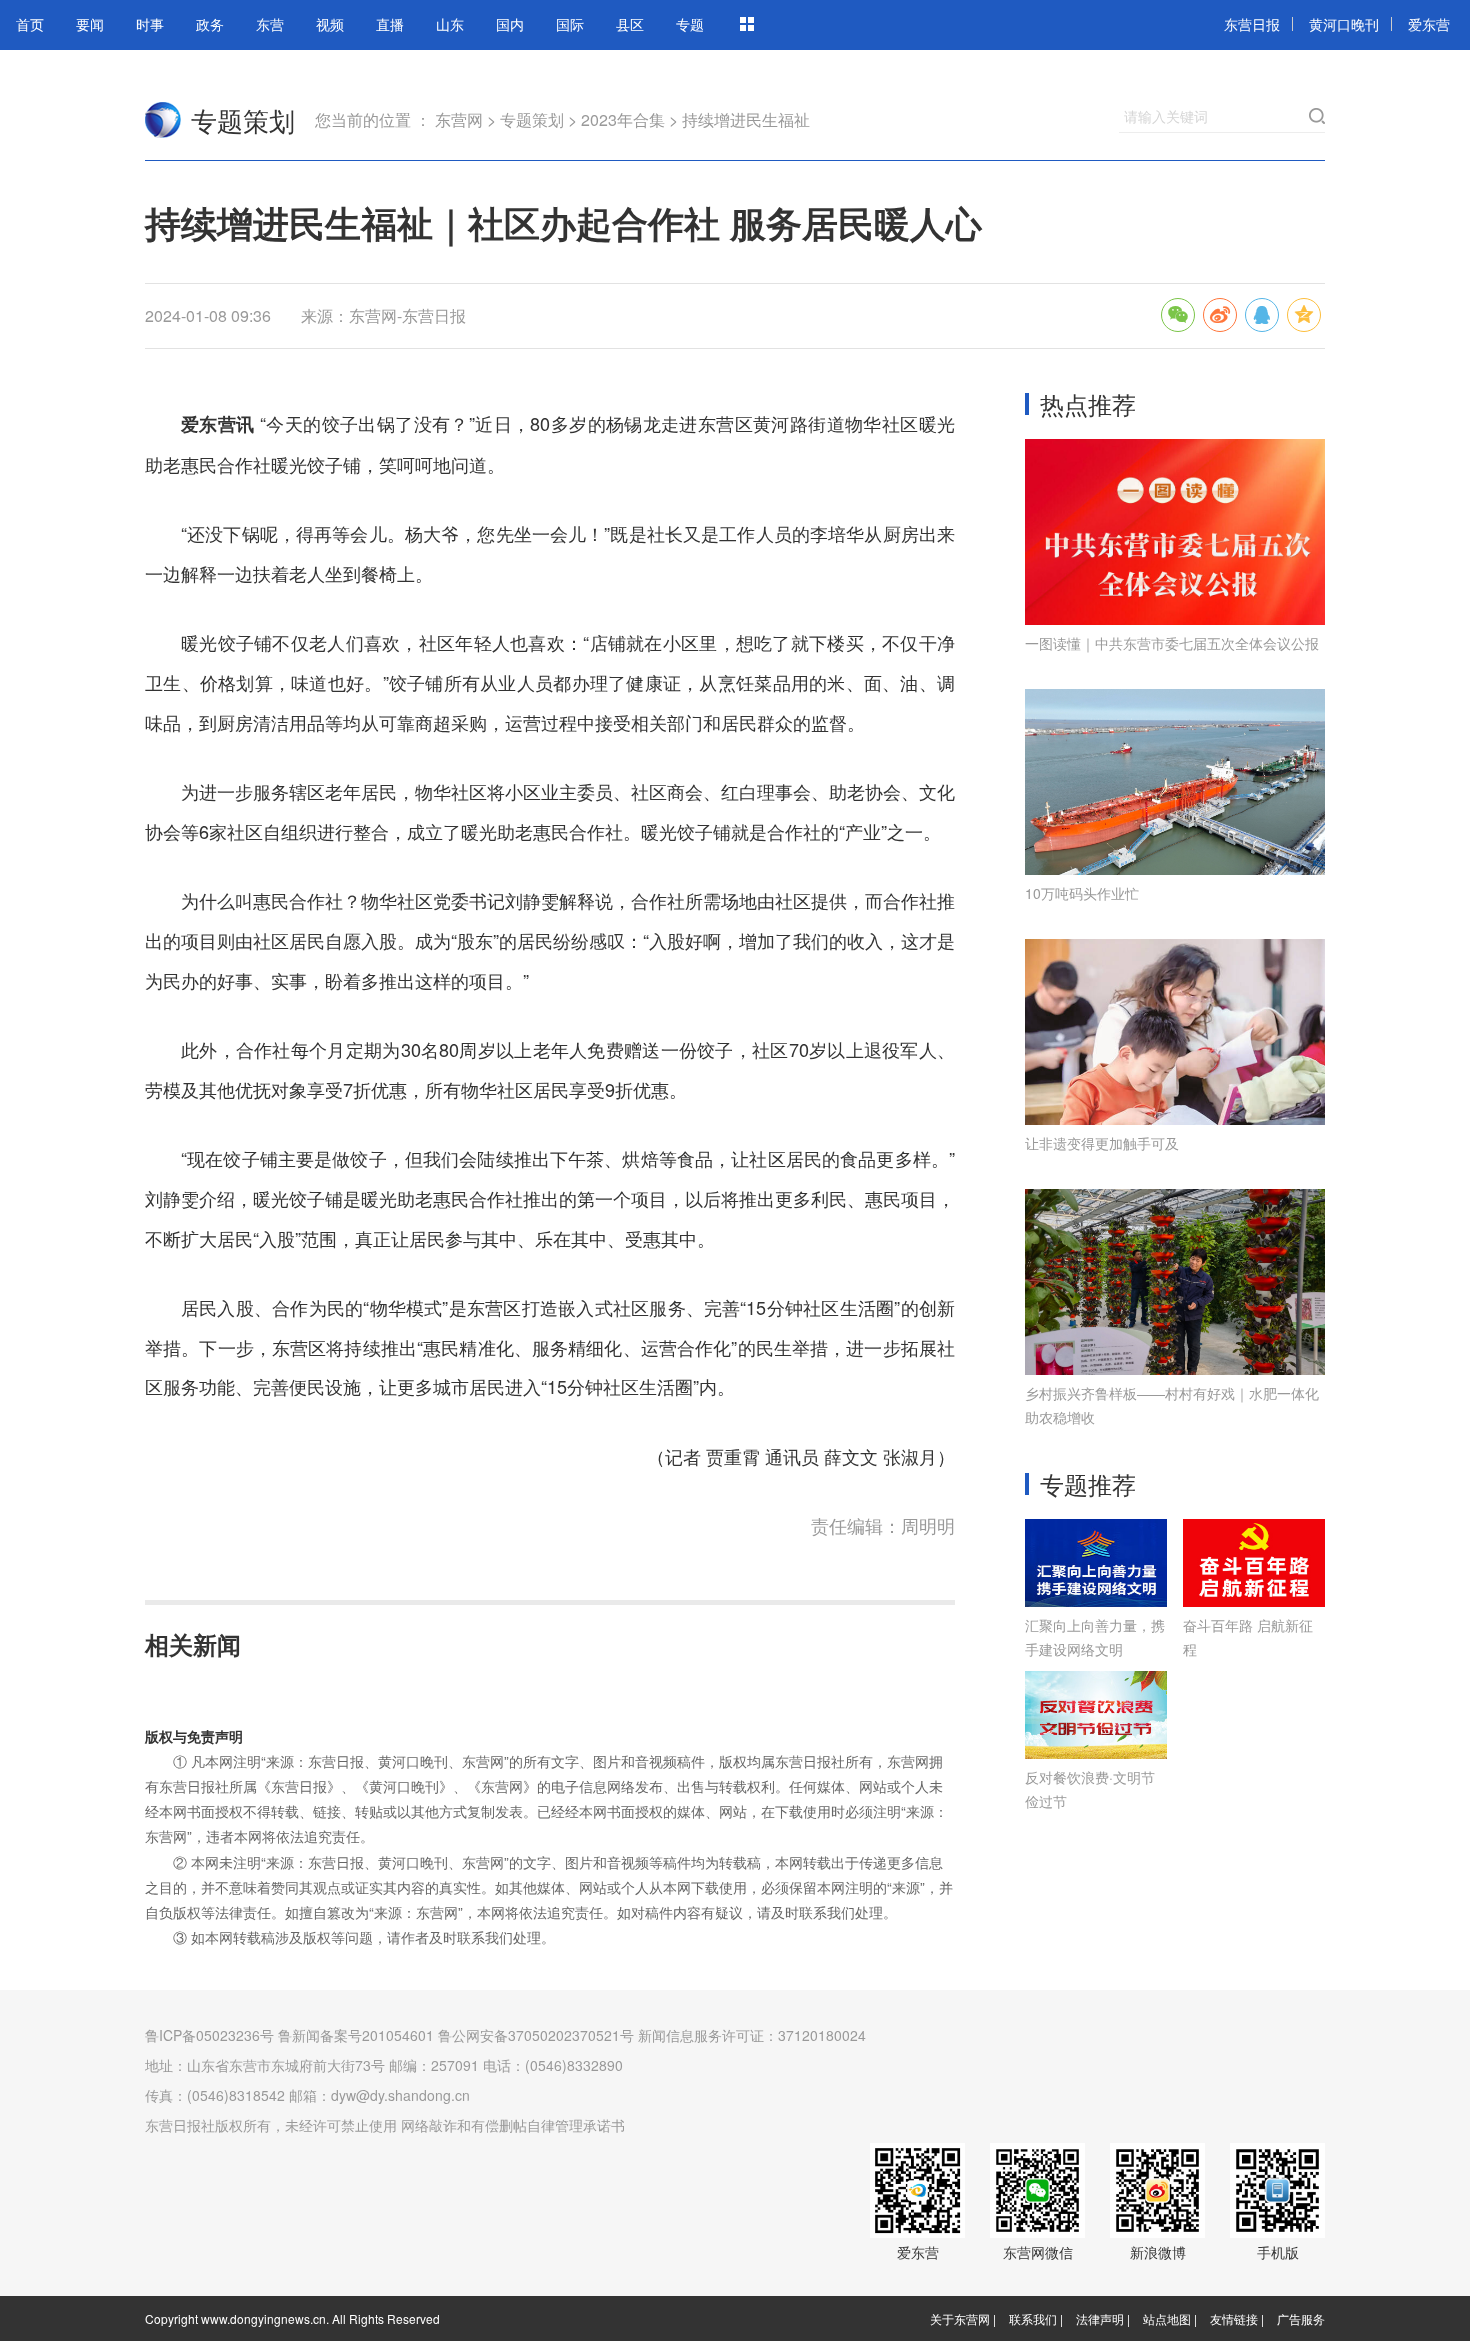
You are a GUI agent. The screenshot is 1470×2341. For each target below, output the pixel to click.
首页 (30, 24)
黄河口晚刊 (1344, 24)
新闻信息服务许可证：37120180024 (752, 2035)
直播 (390, 24)
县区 (630, 24)
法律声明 (1100, 2318)
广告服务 (1301, 2318)
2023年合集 (623, 119)
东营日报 (1252, 24)
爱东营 (1429, 24)
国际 (570, 24)
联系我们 (1033, 2318)
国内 (510, 24)
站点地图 (1167, 2318)
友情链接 (1234, 2318)
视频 (330, 24)
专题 (690, 24)
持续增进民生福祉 (746, 119)
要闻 (90, 24)
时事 (150, 24)
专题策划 (243, 119)
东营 (270, 24)
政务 (210, 24)
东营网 (163, 120)
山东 (450, 24)
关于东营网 (960, 2318)
